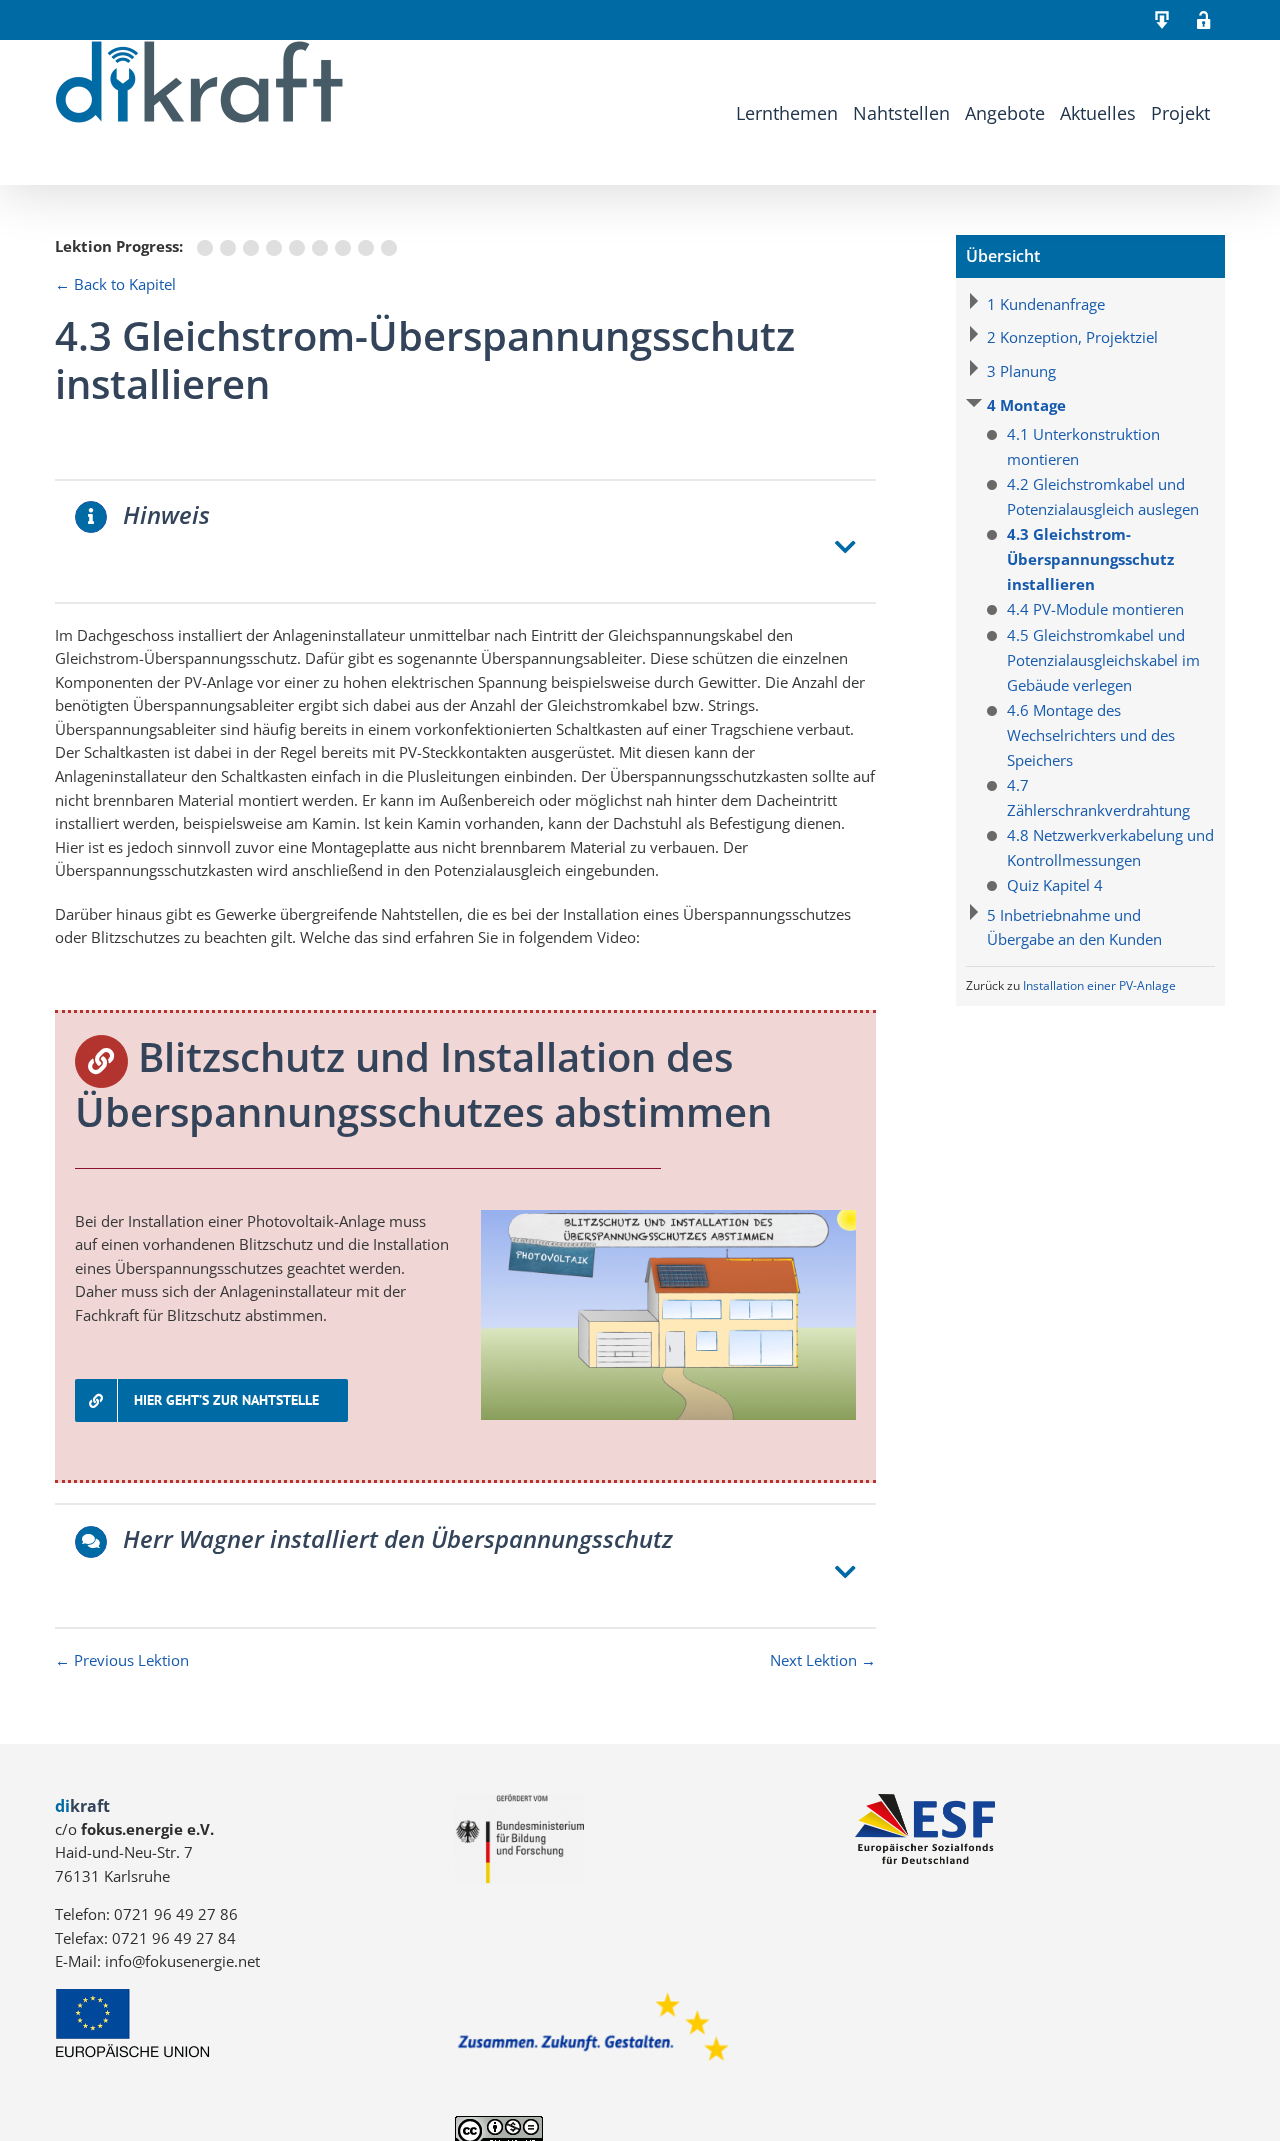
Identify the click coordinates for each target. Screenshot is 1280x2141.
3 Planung (1021, 371)
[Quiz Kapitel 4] (391, 248)
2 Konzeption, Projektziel (1072, 337)
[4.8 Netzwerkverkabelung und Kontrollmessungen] (369, 248)
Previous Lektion (122, 1660)
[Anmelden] (1204, 20)
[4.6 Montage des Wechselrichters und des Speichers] (323, 248)
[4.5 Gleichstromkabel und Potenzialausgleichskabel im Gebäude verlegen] (300, 248)
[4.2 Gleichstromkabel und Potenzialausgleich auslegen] (231, 248)
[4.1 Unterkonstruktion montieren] (208, 248)
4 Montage (1026, 405)
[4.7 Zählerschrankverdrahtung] (346, 248)
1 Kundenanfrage (1046, 304)
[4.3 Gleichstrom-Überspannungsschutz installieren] (254, 248)
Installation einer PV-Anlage (1099, 985)
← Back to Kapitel (115, 284)
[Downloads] (1162, 20)
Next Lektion (823, 1660)
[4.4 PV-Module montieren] (277, 248)
